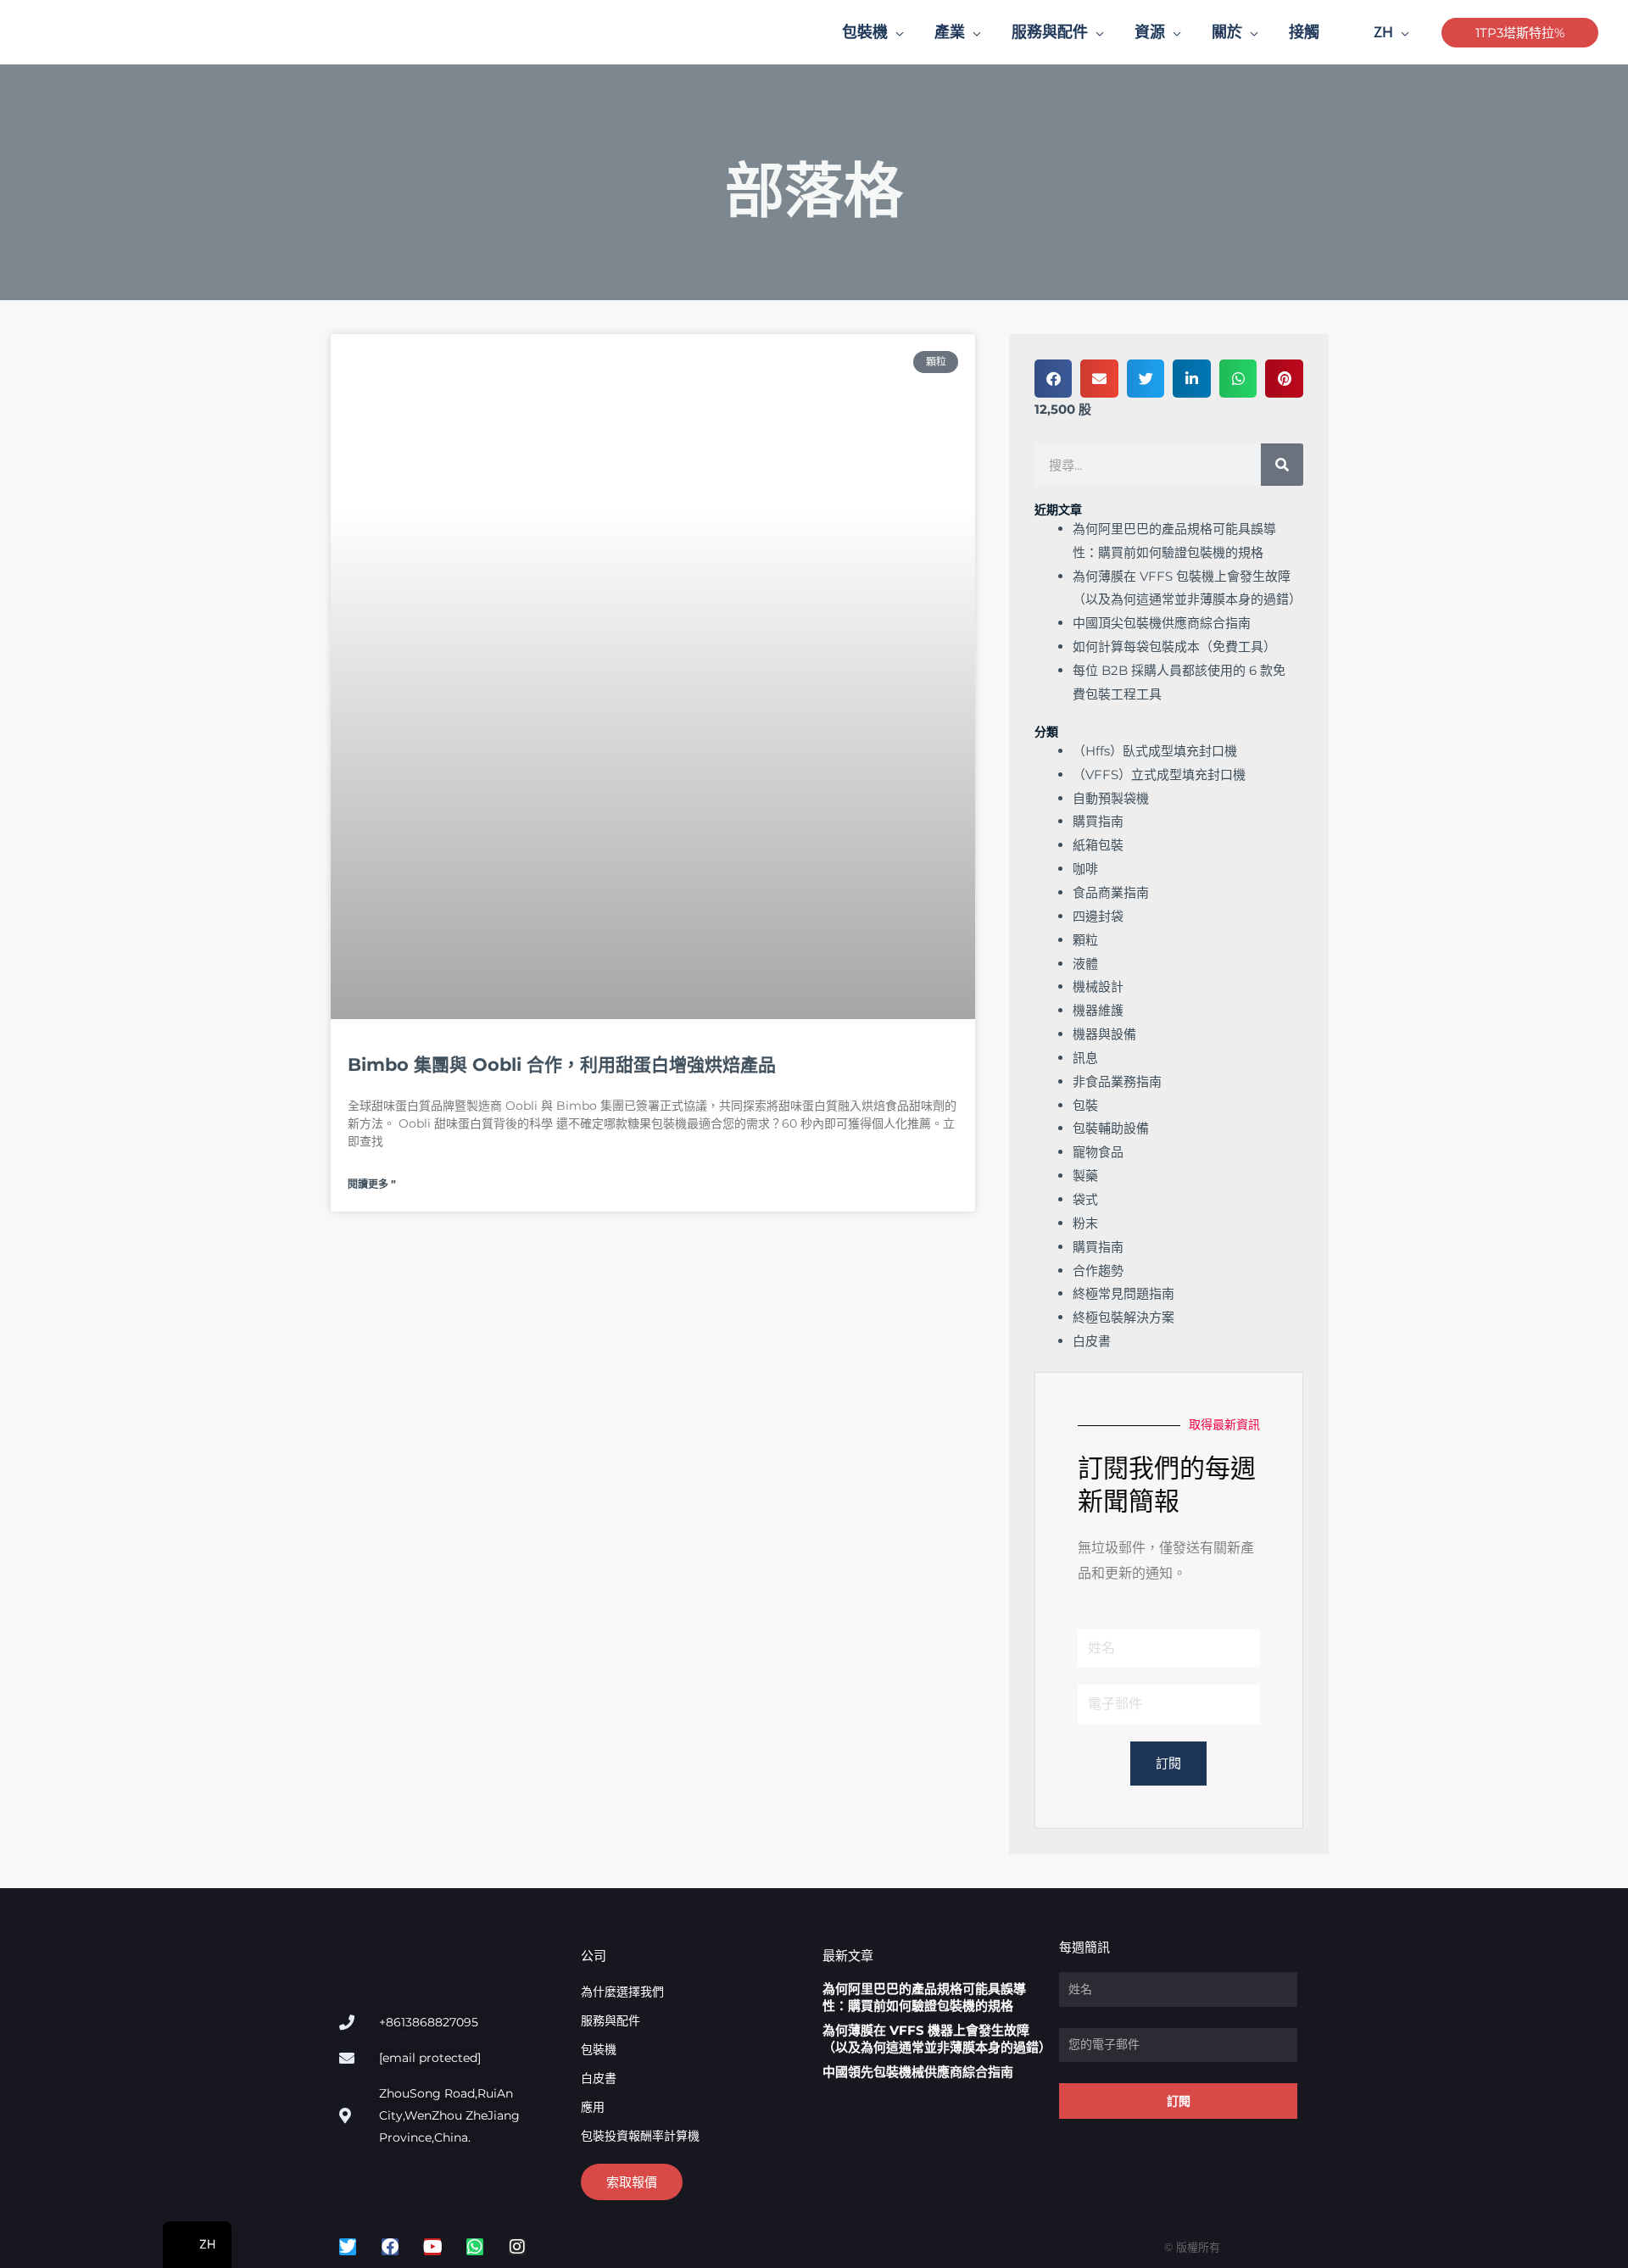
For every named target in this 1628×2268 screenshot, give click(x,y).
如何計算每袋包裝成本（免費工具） (1174, 646)
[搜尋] (1282, 465)
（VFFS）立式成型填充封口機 (1159, 775)
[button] (896, 32)
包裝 (1085, 1105)
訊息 (1085, 1058)
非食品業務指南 (1117, 1081)
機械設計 (1098, 986)
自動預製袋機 (1111, 798)
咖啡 (1085, 869)
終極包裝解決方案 (1123, 1317)
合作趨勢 (1098, 1271)
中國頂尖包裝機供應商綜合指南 (1162, 623)
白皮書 (1092, 1341)
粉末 (1085, 1223)
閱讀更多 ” (372, 1184)
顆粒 (1085, 940)
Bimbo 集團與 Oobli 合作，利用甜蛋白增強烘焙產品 (562, 1064)
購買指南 (1098, 821)
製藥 (1085, 1176)
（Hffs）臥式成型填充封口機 (1155, 751)
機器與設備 (1104, 1034)
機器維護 (1098, 1010)
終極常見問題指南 (1123, 1293)
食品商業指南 (1111, 892)
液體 (1085, 964)
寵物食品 (1098, 1152)
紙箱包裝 (1098, 845)
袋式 (1085, 1199)
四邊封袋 (1098, 916)
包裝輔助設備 (1111, 1128)
